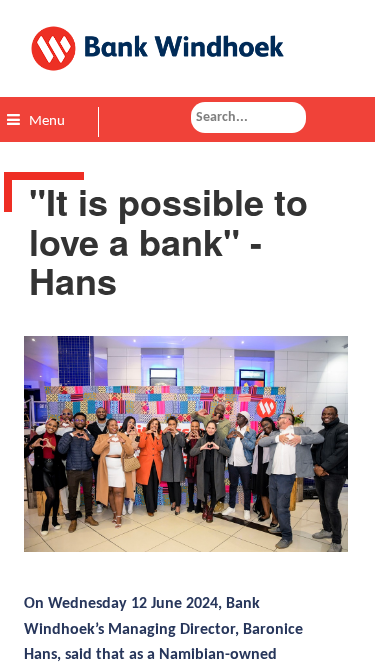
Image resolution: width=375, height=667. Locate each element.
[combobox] (248, 117)
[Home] (187, 48)
